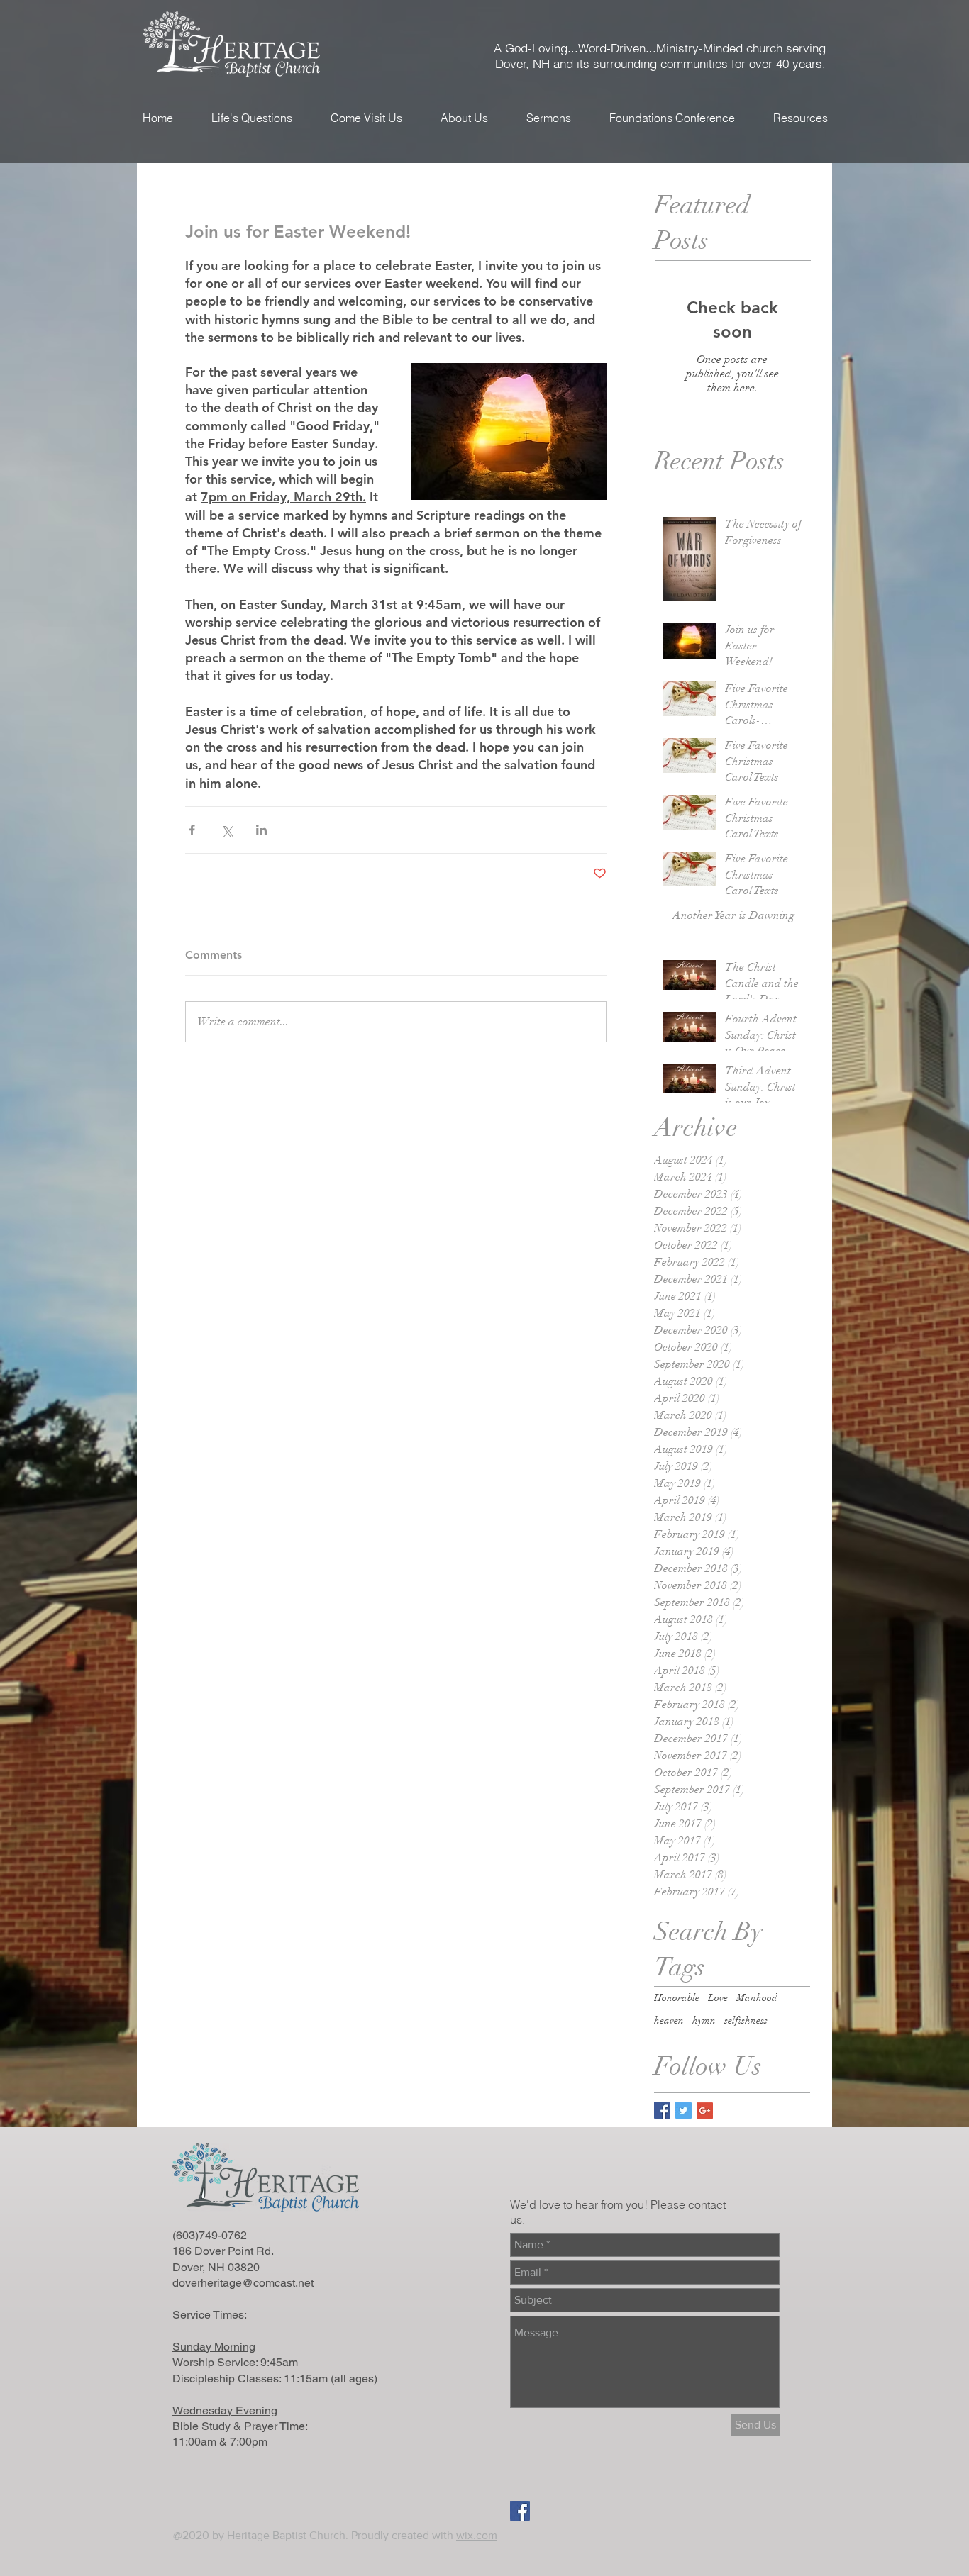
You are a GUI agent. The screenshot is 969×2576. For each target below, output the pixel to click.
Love (718, 1998)
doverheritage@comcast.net (243, 2283)
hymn (704, 2020)
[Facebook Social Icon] (520, 2511)
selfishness (746, 2020)
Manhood (757, 1998)
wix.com (477, 2535)
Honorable (677, 1998)
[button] (366, 118)
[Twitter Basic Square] (683, 2111)
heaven (669, 2020)
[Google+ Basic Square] (705, 2111)
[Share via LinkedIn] (261, 830)
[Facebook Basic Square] (662, 2111)
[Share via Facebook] (192, 830)
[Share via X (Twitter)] (227, 830)
